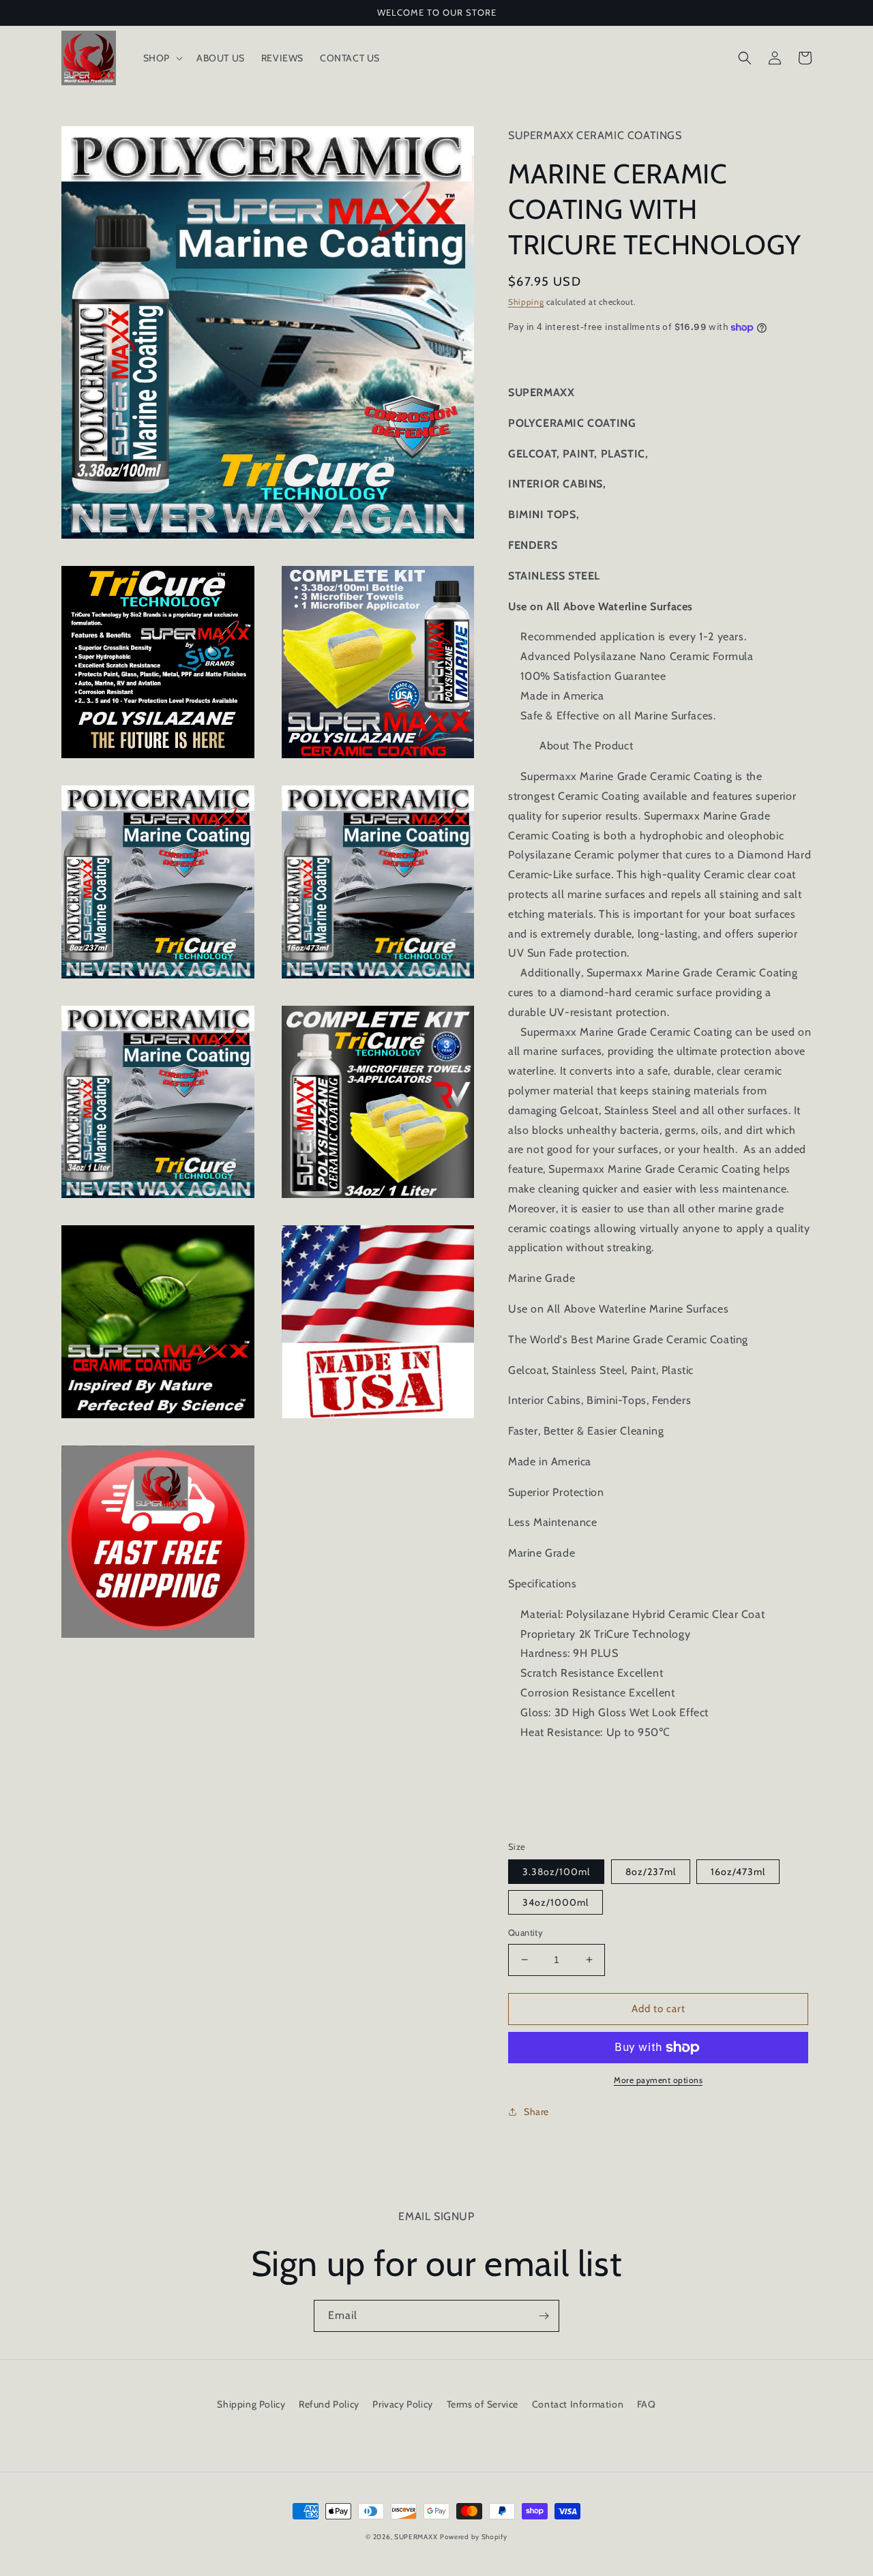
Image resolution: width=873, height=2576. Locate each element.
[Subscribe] (544, 2316)
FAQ (647, 2404)
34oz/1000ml (556, 1902)
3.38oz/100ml (556, 1872)
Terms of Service (483, 2404)
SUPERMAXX (416, 2537)
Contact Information (578, 2404)
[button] (162, 58)
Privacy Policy (402, 2404)
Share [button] (536, 2112)
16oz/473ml (738, 1872)
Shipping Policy (251, 2404)
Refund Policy (329, 2404)
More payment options (658, 2080)
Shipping (526, 302)
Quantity (526, 1932)
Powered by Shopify (474, 2537)
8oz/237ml (651, 1872)
